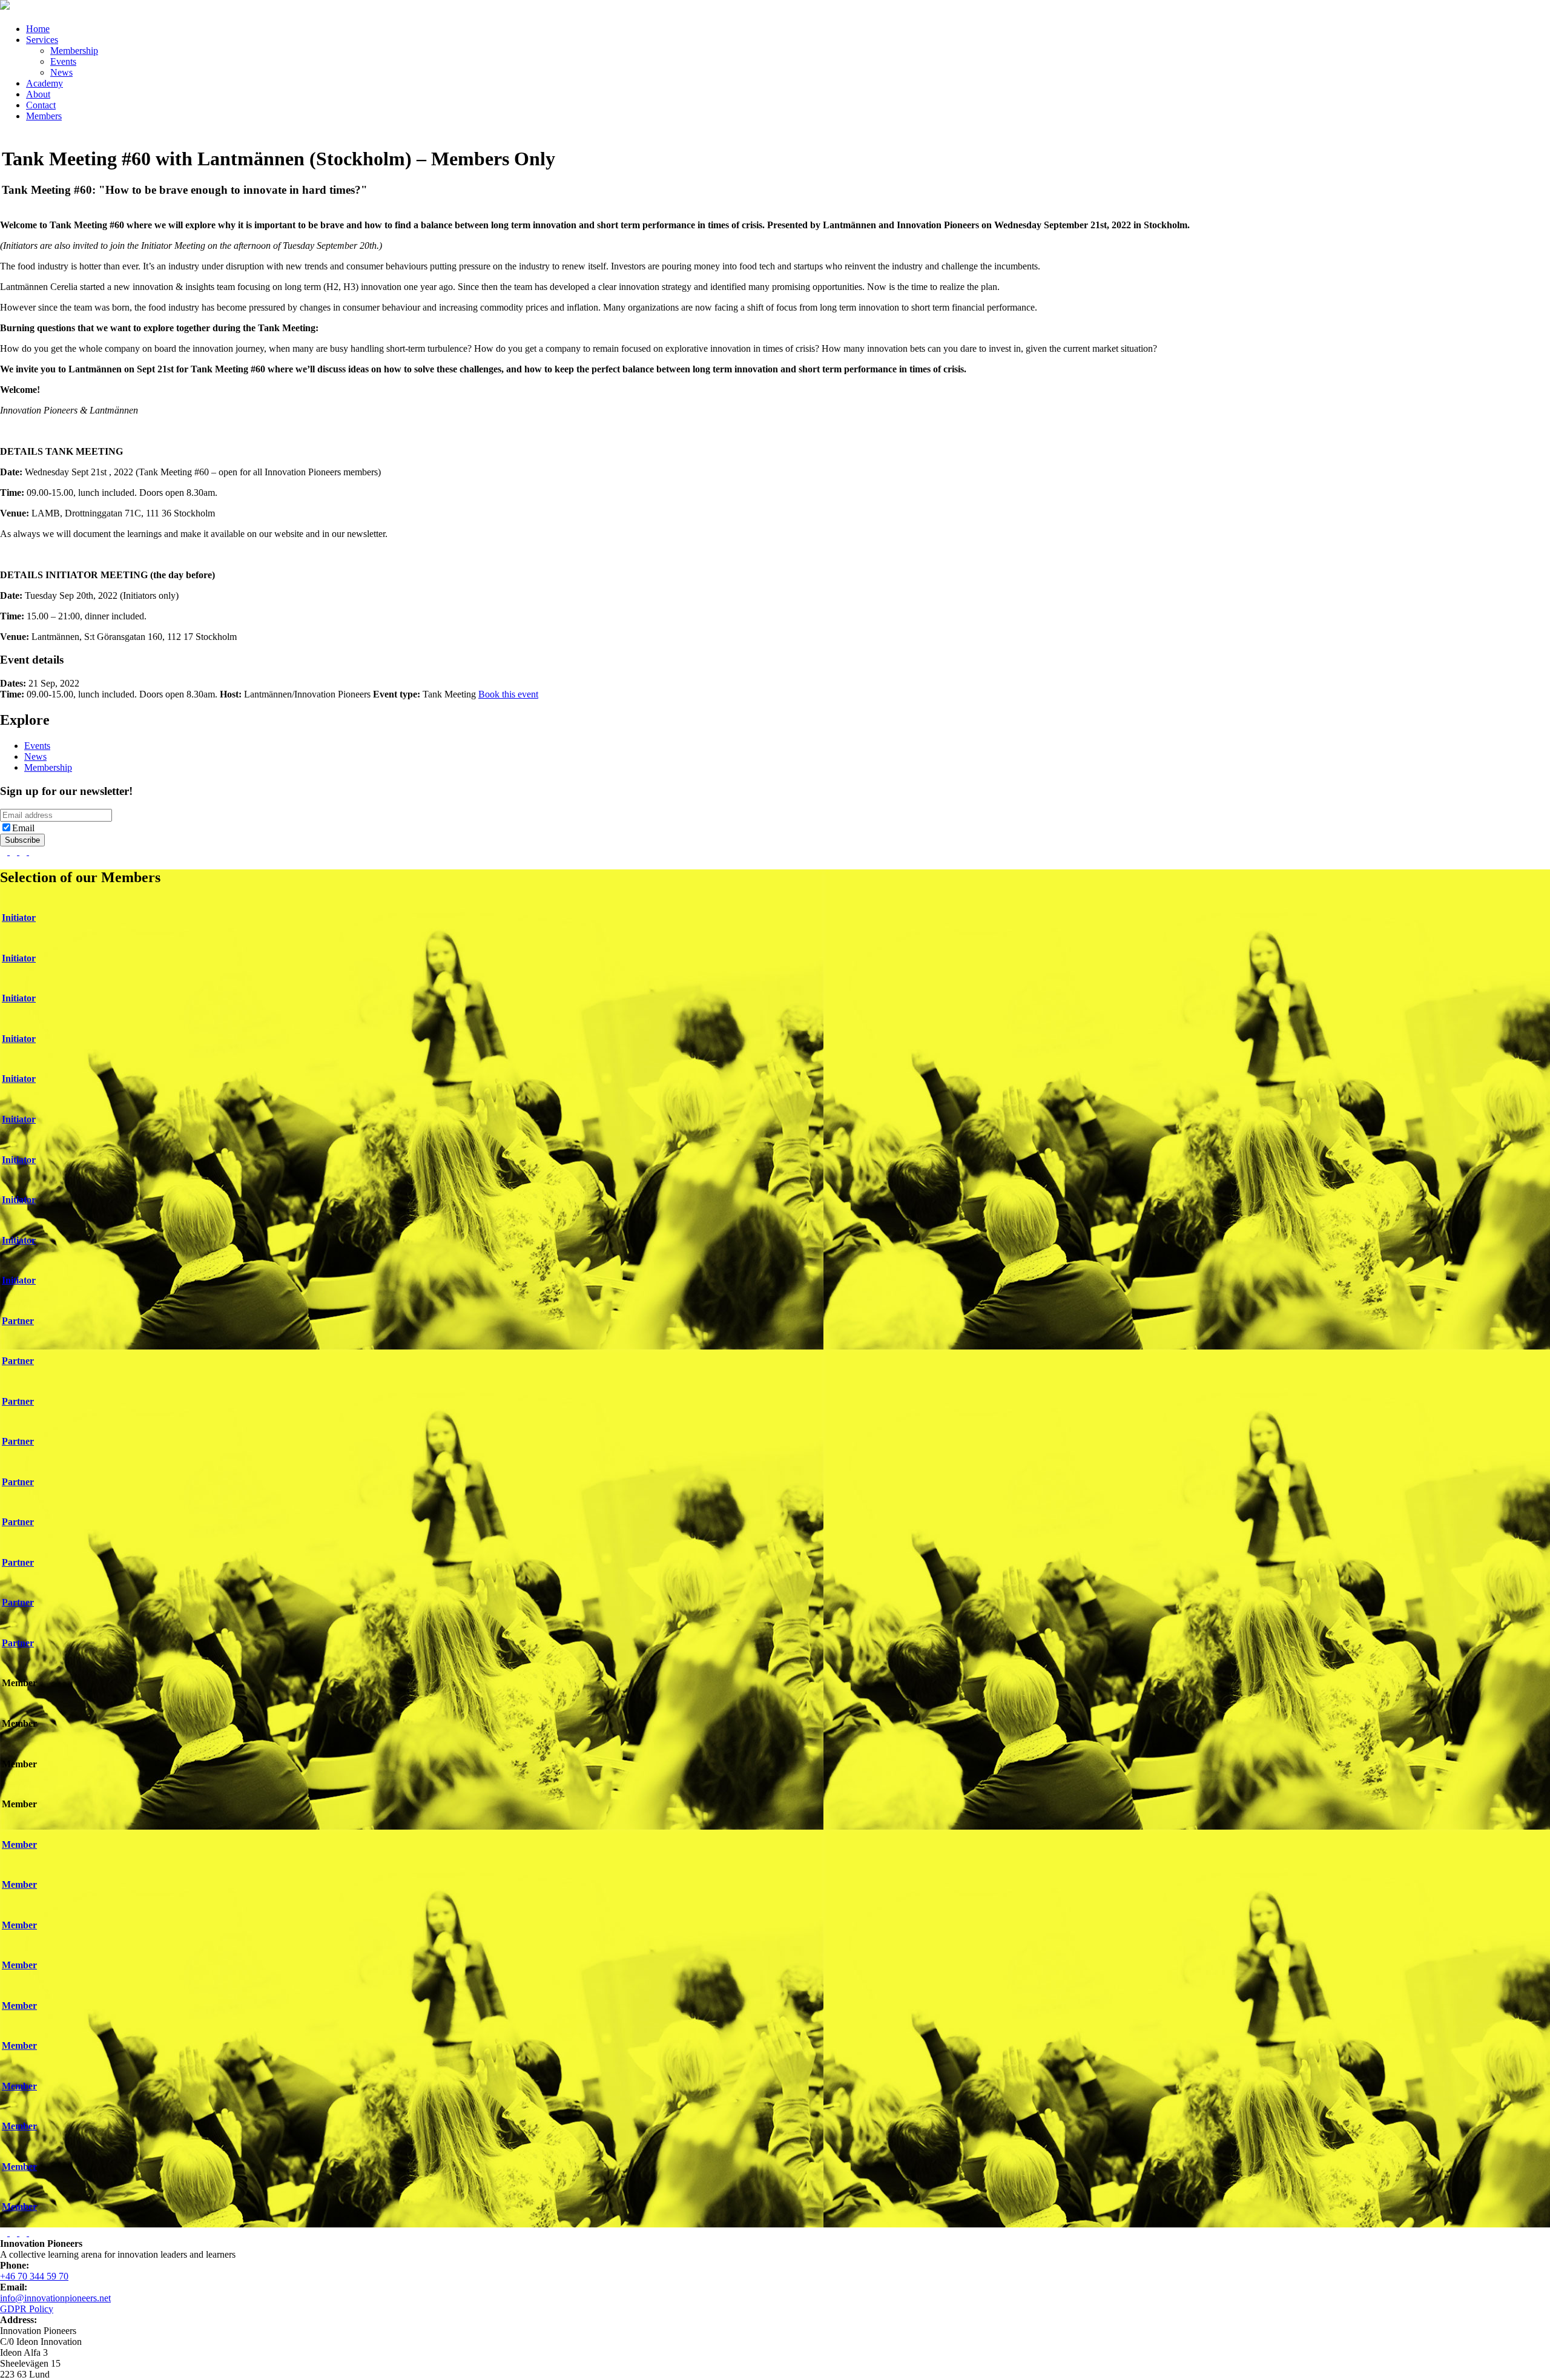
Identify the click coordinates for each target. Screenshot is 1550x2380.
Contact (41, 105)
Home (38, 29)
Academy (45, 83)
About (38, 94)
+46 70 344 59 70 (34, 2276)
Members (44, 116)
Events (63, 61)
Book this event (508, 694)
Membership (74, 51)
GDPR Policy (27, 2309)
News (61, 72)
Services (42, 40)
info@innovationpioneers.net (55, 2298)
